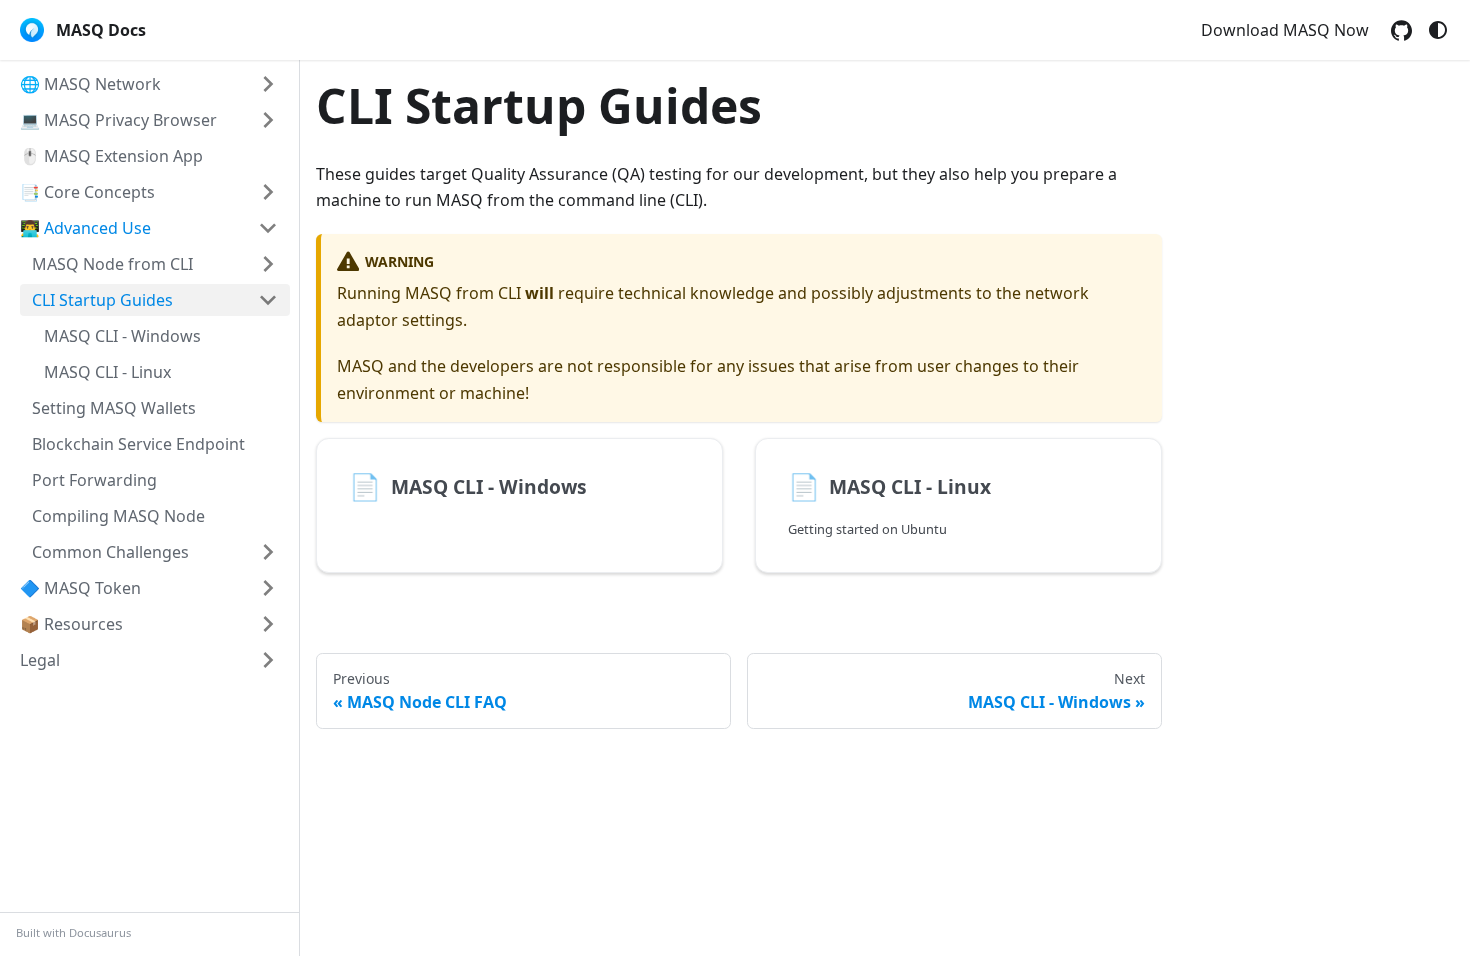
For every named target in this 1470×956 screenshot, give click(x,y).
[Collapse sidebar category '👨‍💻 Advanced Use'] (268, 228)
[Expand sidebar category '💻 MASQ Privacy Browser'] (268, 120)
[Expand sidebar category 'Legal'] (268, 660)
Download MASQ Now (1285, 30)
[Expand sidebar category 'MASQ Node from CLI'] (268, 264)
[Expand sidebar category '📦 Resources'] (268, 624)
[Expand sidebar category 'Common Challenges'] (268, 552)
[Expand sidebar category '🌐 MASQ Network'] (268, 84)
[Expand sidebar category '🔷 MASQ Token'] (268, 588)
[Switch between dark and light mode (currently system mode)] (1438, 30)
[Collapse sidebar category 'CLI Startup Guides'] (268, 300)
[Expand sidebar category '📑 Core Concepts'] (268, 192)
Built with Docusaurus (73, 932)
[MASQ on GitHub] (1401, 30)
